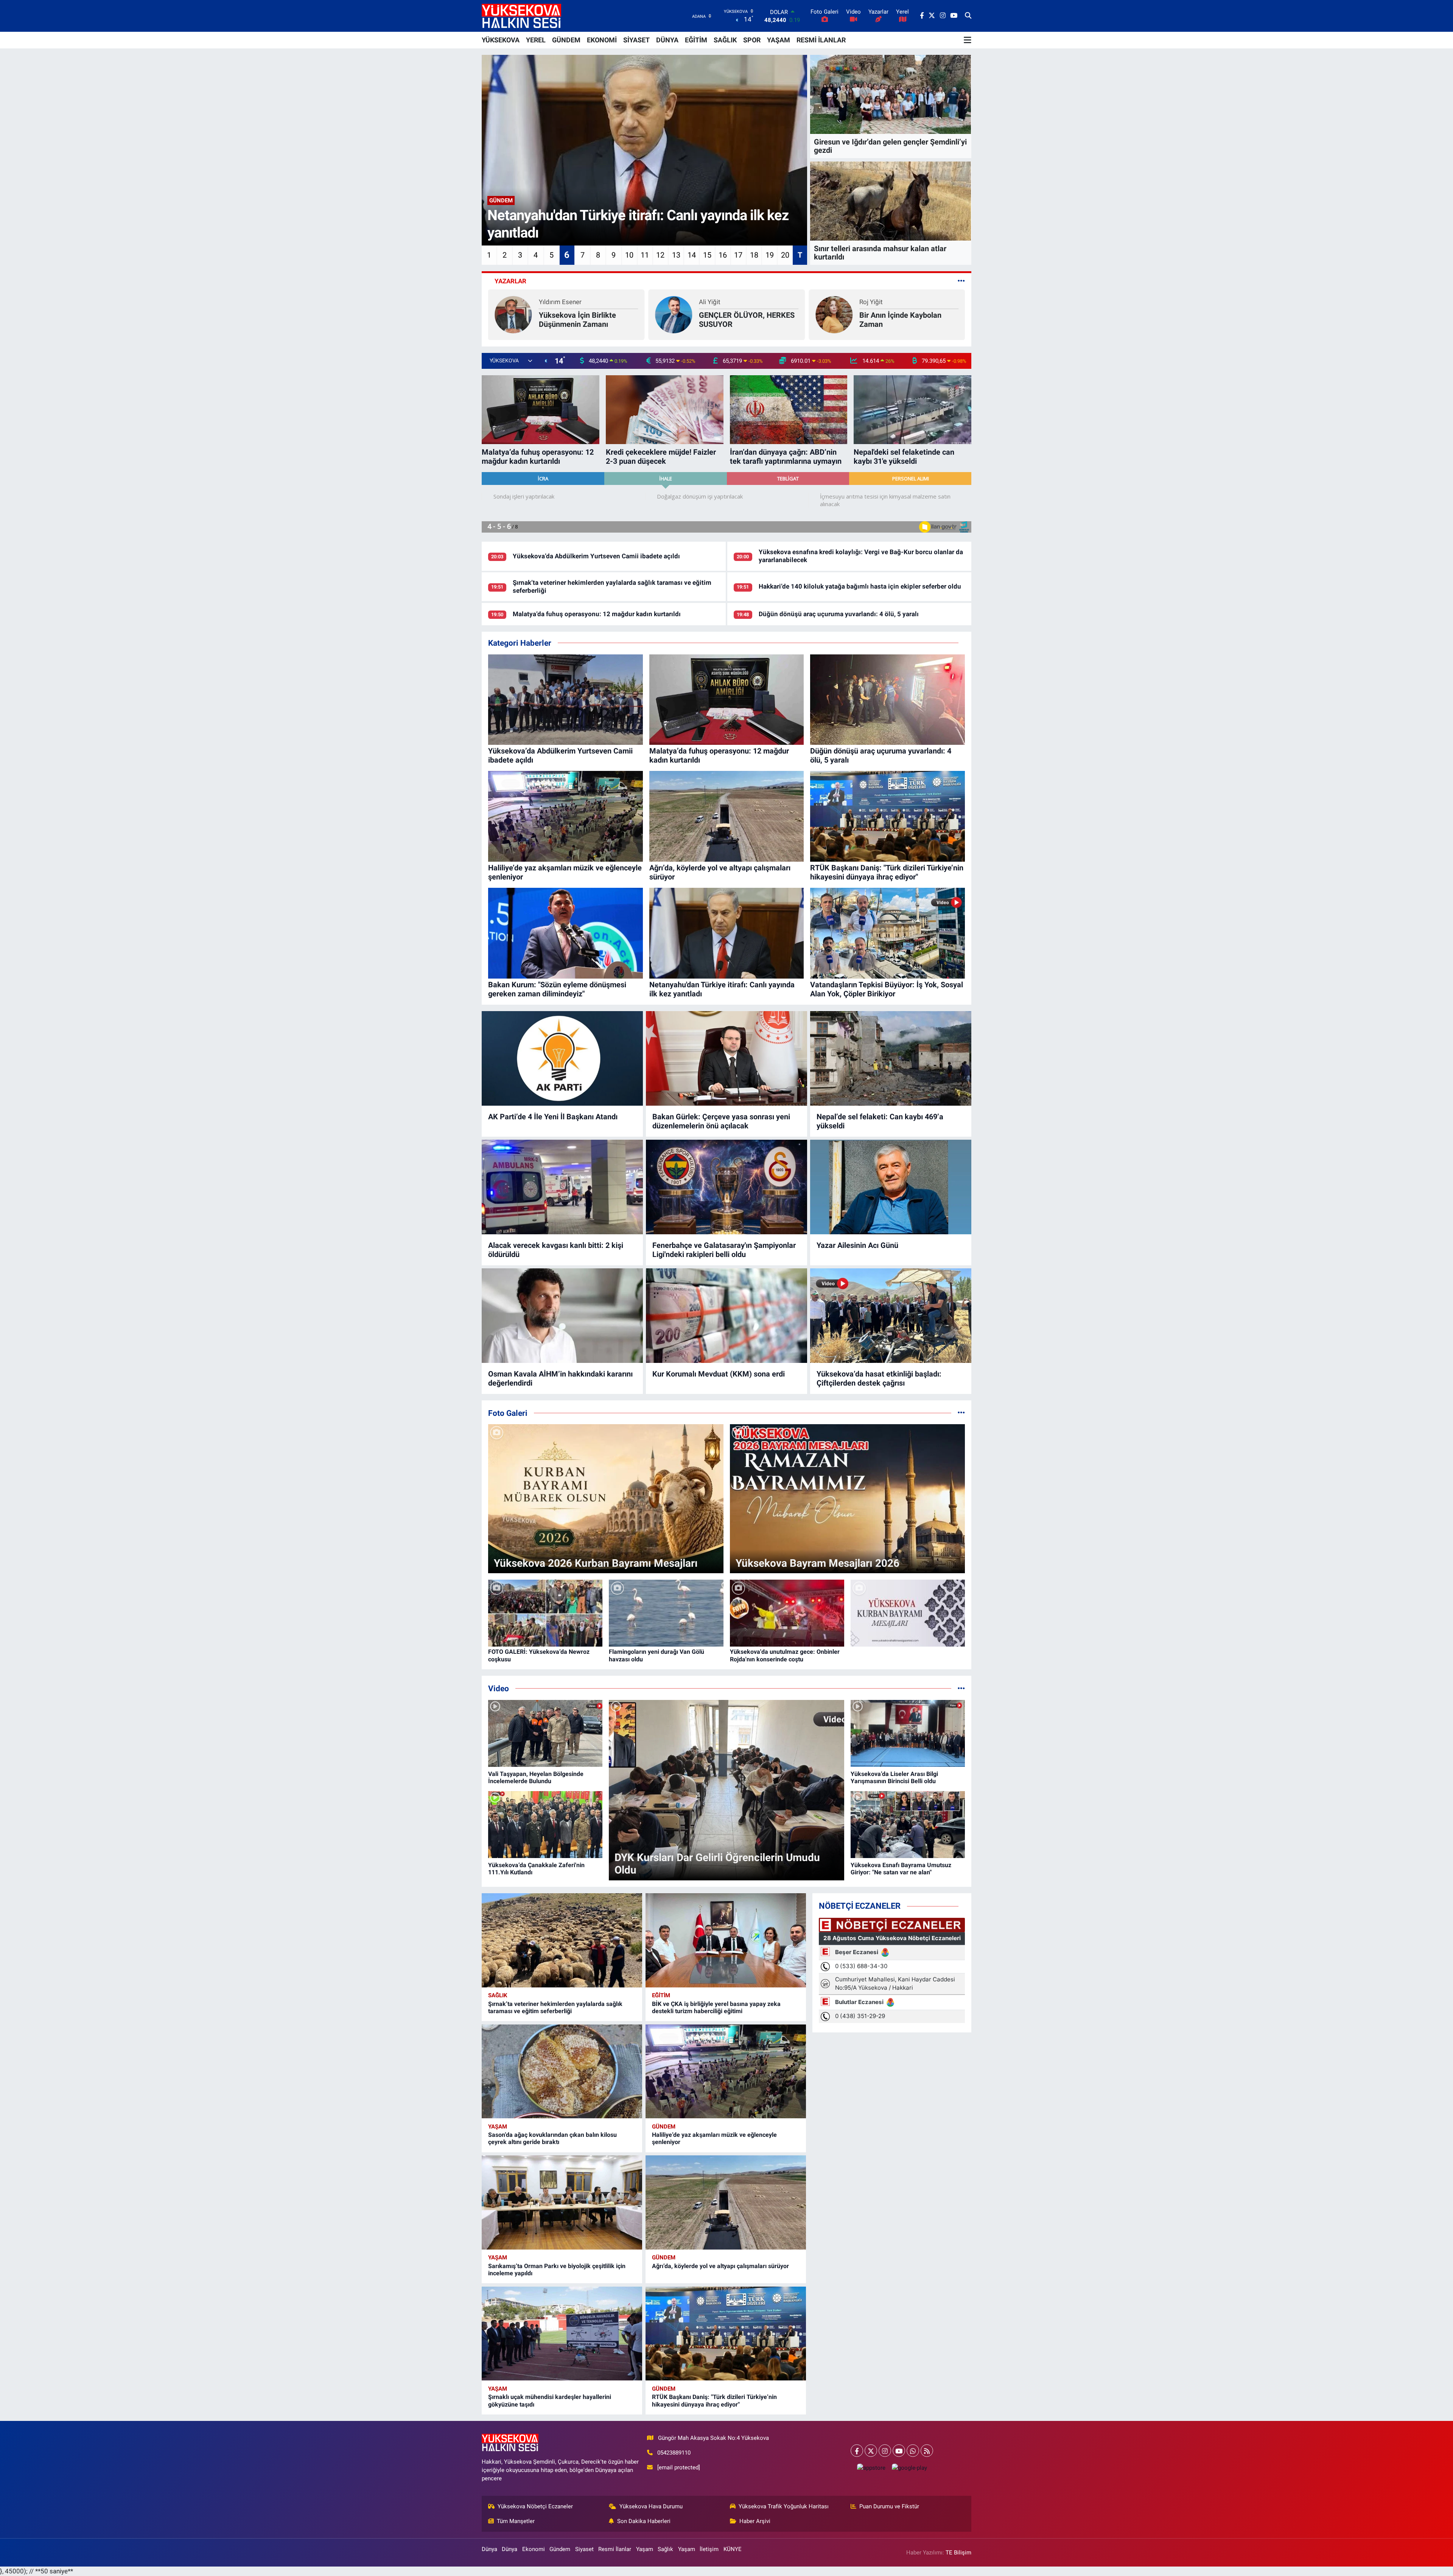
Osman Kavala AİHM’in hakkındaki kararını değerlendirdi (560, 1378)
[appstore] (871, 2468)
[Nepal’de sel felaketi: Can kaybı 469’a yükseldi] (891, 1058)
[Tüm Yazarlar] (961, 281)
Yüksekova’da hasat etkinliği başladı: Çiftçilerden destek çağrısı (879, 1378)
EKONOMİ (602, 40)
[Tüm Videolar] (961, 1688)
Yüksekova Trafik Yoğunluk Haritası (784, 2506)
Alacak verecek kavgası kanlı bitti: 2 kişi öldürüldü (556, 1250)
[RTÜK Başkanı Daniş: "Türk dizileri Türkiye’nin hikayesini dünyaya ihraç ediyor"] (726, 2334)
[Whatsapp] (913, 2451)
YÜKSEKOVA (501, 40)
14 (692, 255)
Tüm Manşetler (516, 2521)
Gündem (664, 2127)
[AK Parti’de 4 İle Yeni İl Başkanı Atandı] (562, 1058)
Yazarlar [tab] (510, 281)
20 (785, 255)
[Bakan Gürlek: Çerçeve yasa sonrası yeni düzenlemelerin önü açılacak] (726, 1058)
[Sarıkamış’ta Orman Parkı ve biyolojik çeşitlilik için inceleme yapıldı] (562, 2202)
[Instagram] (885, 2451)
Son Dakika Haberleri (644, 2521)
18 (754, 255)
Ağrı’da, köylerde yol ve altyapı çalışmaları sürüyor (720, 2266)
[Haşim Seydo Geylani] (528, 312)
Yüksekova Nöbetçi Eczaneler (535, 2506)
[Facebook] (857, 2451)
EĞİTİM (696, 40)
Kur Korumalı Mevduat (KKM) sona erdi (719, 1374)
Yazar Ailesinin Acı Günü (857, 1245)
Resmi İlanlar (615, 2549)
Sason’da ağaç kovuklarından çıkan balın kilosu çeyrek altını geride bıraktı (552, 2138)
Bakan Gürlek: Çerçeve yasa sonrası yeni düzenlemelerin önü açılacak (721, 1121)
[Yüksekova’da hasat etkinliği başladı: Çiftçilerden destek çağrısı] (891, 1316)
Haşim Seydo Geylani (598, 300)
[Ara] (968, 16)
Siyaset (584, 2549)
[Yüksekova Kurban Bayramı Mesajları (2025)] (908, 1613)
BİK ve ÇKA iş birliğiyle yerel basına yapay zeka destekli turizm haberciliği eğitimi (716, 2007)
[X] (871, 2451)
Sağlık (498, 1995)
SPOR (752, 40)
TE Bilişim (958, 2553)
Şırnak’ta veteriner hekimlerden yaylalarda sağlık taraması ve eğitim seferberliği (555, 2007)
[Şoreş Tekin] (674, 314)
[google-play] (909, 2468)
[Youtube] (899, 2451)
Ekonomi (534, 2549)
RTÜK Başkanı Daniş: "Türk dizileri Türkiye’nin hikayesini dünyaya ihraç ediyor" (714, 2400)
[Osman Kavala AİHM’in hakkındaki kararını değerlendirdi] (562, 1316)
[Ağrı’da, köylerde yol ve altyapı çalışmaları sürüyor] (726, 2202)
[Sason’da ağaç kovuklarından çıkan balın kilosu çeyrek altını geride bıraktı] (562, 2072)
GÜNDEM (566, 40)
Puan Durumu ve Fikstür (889, 2506)
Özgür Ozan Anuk (884, 302)
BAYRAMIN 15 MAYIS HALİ (745, 320)
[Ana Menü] (968, 40)
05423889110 (674, 2453)
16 (723, 255)
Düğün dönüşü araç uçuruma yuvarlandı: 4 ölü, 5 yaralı (839, 614)
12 (660, 255)
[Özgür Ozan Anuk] (834, 314)
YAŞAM (779, 40)
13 (676, 255)
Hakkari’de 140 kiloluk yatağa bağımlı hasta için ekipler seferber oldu (860, 586)
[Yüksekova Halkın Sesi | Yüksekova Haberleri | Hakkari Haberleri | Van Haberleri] (521, 16)
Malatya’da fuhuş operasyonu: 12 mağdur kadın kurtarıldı (597, 614)
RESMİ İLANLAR (821, 40)
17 (738, 255)
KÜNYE (733, 2549)
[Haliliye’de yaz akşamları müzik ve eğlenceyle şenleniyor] (726, 2072)
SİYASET (636, 40)
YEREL (536, 40)
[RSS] (927, 2451)
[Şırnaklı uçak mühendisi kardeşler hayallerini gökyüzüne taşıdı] (562, 2334)
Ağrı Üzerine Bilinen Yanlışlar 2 (908, 320)
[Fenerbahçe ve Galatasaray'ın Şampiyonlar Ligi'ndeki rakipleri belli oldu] (726, 1187)
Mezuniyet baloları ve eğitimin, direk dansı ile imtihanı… (599, 318)
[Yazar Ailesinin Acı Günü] (891, 1187)
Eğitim (661, 1995)
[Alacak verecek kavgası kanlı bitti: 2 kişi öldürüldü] (562, 1187)
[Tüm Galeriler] (961, 1413)
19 (770, 255)
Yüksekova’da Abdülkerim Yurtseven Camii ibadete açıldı (596, 556)
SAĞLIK (725, 40)
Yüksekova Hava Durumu (651, 2506)
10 (629, 255)
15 (707, 255)
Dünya (489, 2549)
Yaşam (498, 2127)
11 (645, 255)
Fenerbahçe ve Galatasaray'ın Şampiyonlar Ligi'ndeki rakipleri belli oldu (724, 1250)
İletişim (709, 2549)
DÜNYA (667, 40)
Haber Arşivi (755, 2521)
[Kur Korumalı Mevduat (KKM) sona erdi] (726, 1316)
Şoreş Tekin (716, 306)
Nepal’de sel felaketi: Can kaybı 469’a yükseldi (880, 1121)
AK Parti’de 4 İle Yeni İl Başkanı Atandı (553, 1117)
